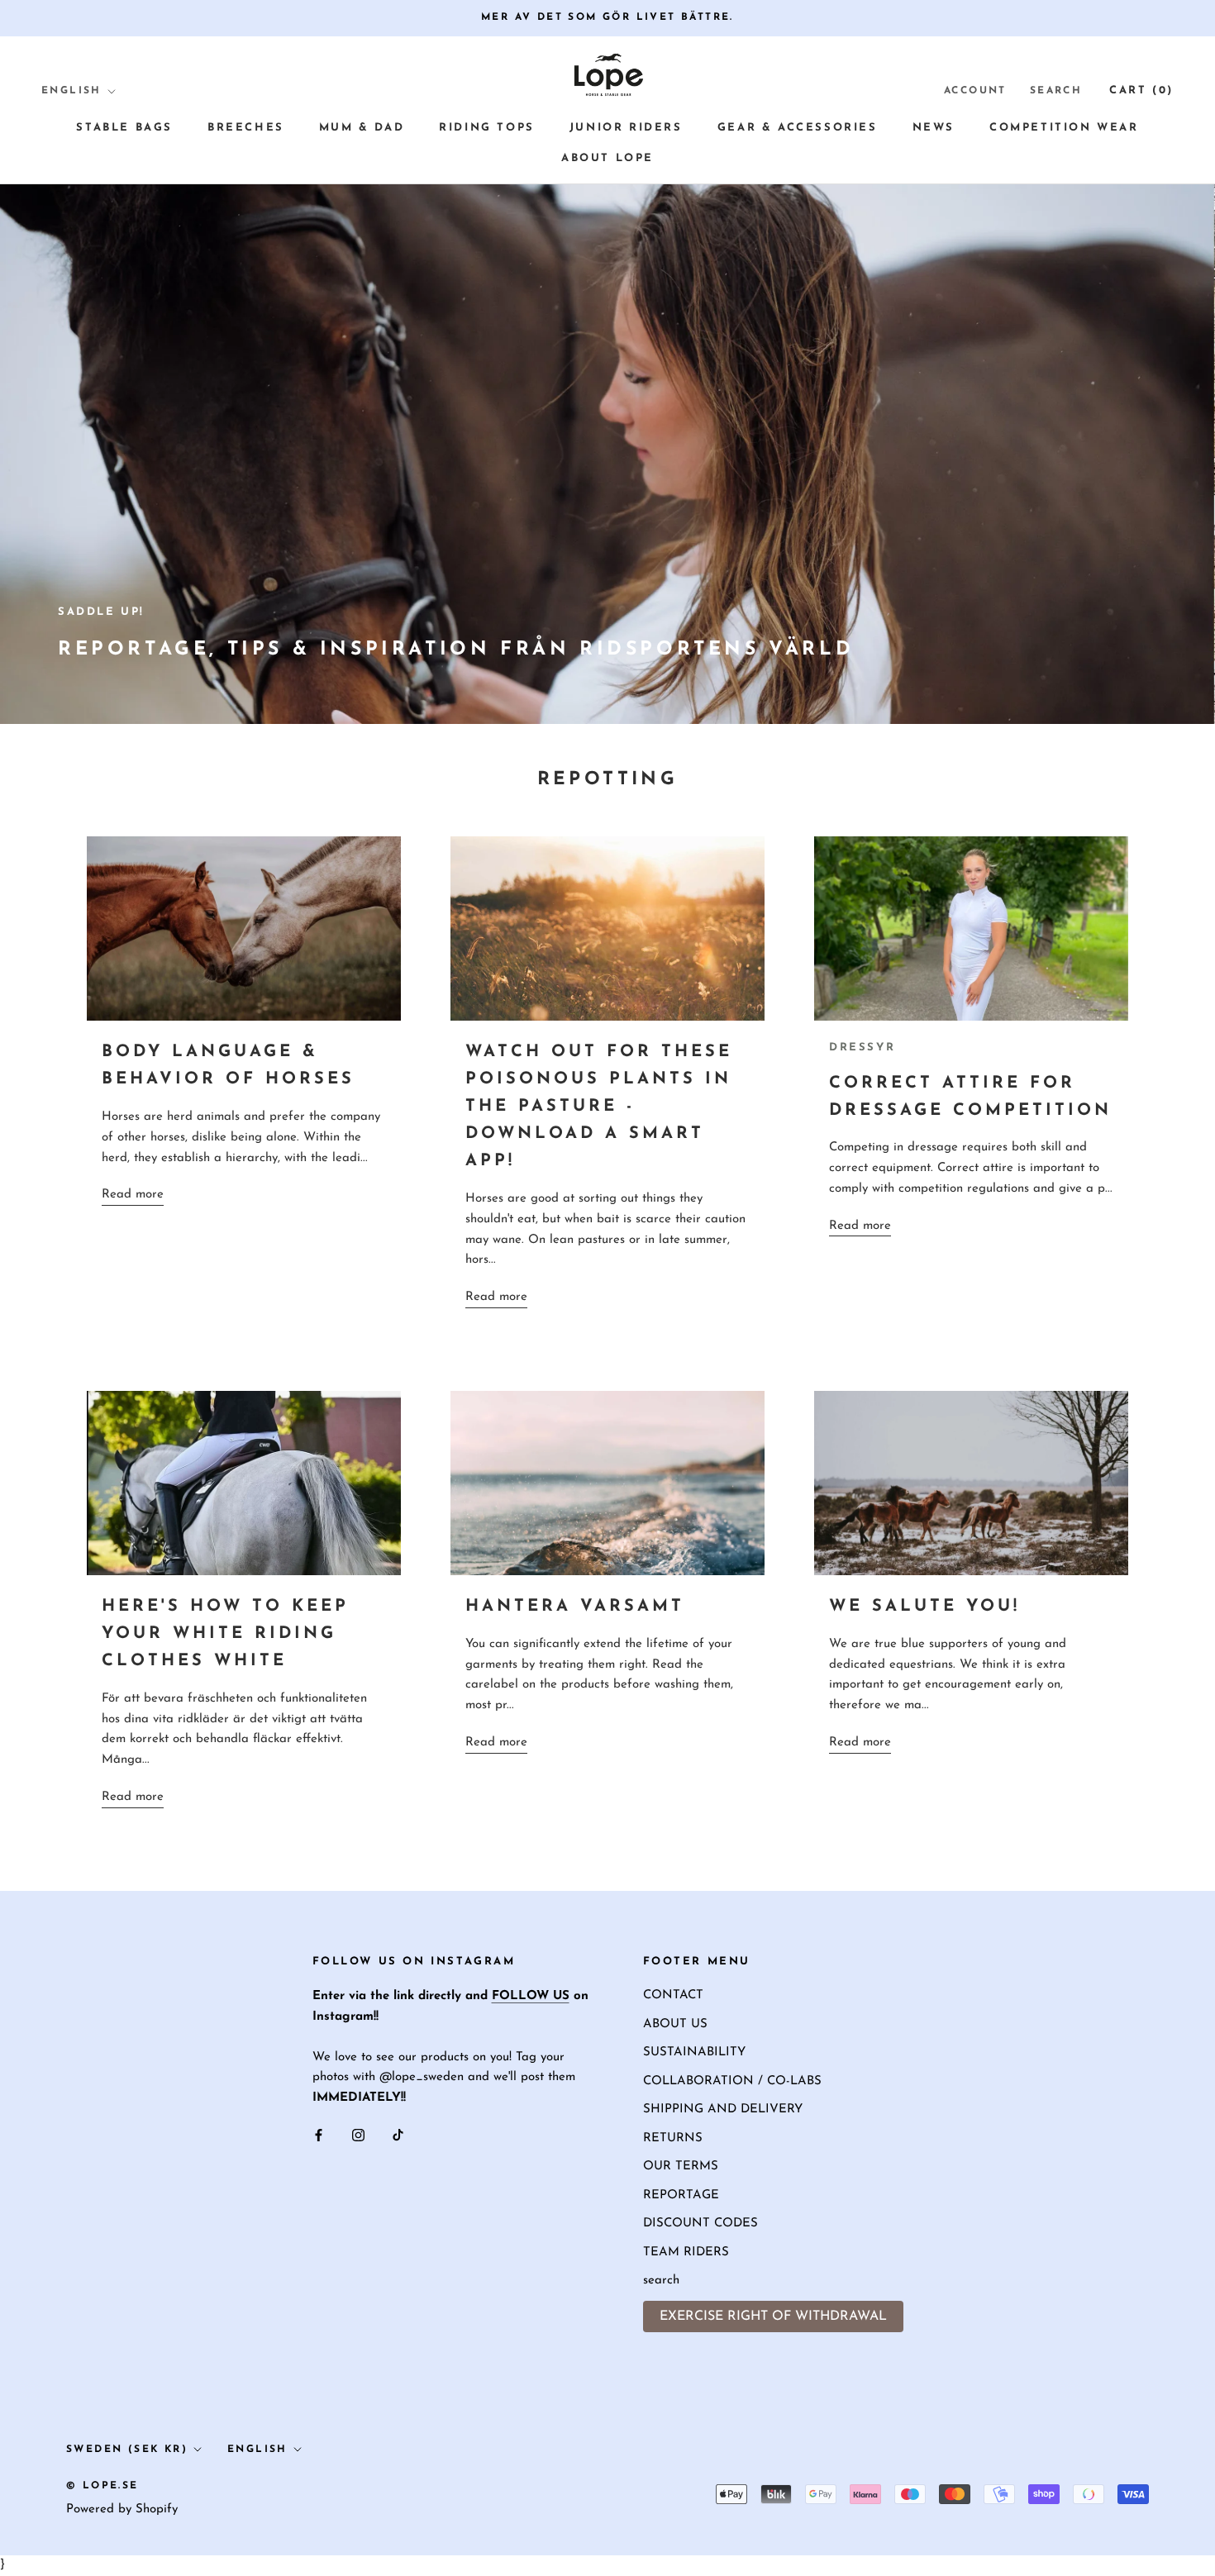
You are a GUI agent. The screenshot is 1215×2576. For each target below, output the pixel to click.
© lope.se (102, 2486)
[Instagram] (358, 2136)
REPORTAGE (681, 2195)
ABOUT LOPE (607, 158)
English (71, 91)
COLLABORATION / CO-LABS (732, 2081)
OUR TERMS (681, 2167)
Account (975, 91)
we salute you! (924, 1607)
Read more (133, 1195)
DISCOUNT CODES (700, 2224)
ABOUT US (675, 2024)
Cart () (1141, 90)
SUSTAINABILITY (694, 2052)
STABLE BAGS (124, 128)
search (661, 2281)
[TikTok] (398, 2136)
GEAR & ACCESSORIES (798, 128)
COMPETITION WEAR (1064, 128)
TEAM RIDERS (686, 2252)
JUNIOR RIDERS (626, 128)
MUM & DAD (362, 128)
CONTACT (673, 1995)
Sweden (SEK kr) (127, 2450)
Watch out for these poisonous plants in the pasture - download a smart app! (599, 1107)
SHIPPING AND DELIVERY (723, 2109)
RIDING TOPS (487, 128)
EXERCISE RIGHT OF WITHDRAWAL (773, 2316)
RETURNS (673, 2138)
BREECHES (246, 128)
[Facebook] (319, 2136)
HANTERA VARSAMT (575, 1607)
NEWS (934, 128)
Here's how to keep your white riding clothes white (225, 1634)
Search (1056, 91)
